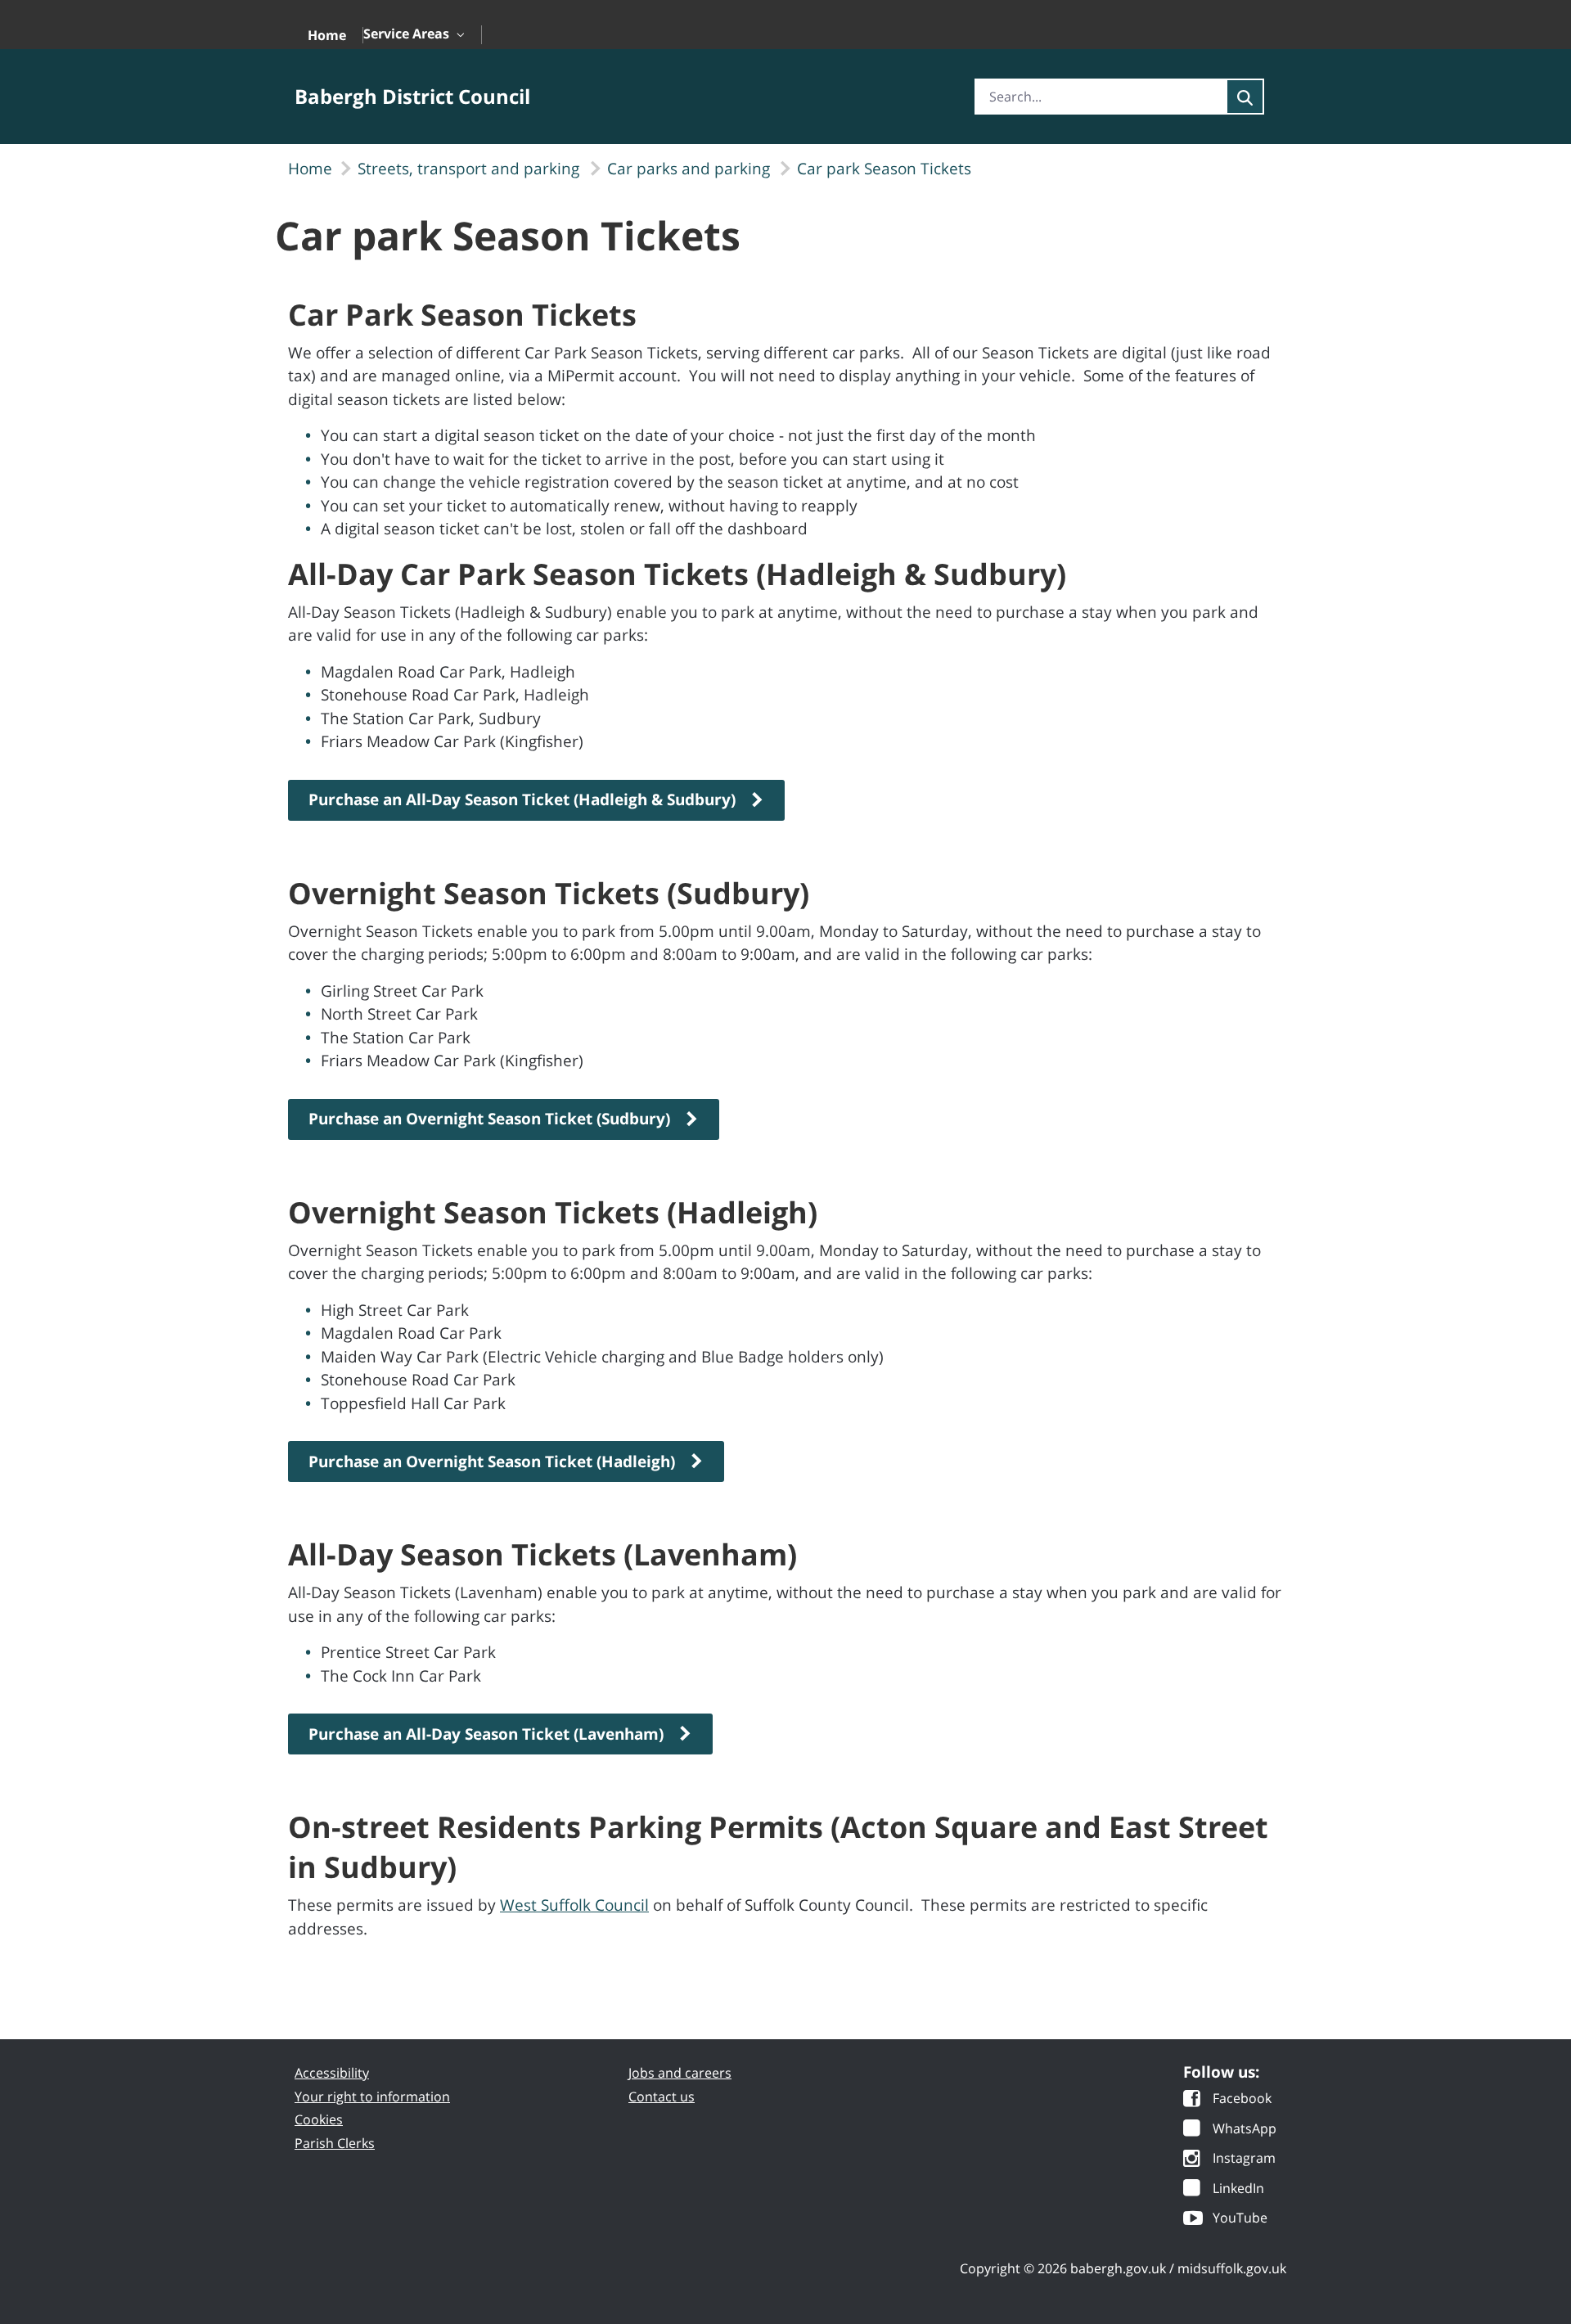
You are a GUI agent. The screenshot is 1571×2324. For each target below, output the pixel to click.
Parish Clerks (335, 2143)
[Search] (1245, 97)
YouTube (1240, 2219)
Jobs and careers (680, 2073)
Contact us (662, 2097)
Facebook (1242, 2099)
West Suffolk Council (574, 1905)
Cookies (319, 2119)
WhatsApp (1245, 2130)
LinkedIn (1238, 2189)
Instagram (1244, 2159)
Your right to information (372, 2097)
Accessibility (332, 2073)
